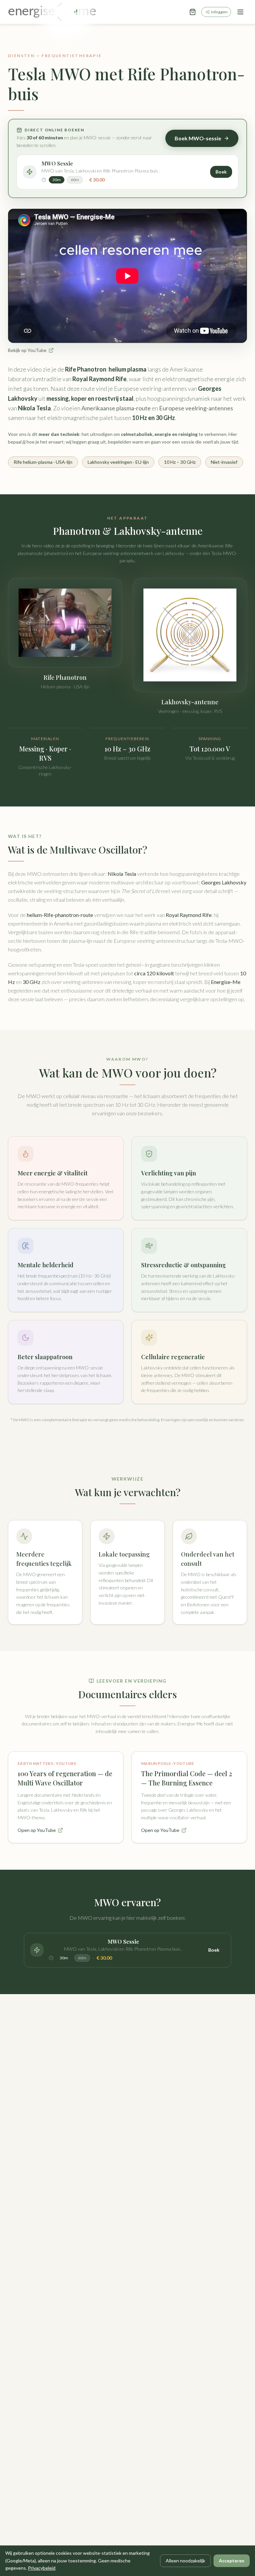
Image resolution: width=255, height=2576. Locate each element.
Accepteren (232, 2561)
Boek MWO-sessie (198, 138)
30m (57, 180)
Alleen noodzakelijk (185, 2561)
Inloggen (219, 12)
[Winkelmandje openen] (193, 12)
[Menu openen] (240, 12)
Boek (221, 172)
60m (75, 180)
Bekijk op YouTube (27, 350)
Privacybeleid (42, 2568)
